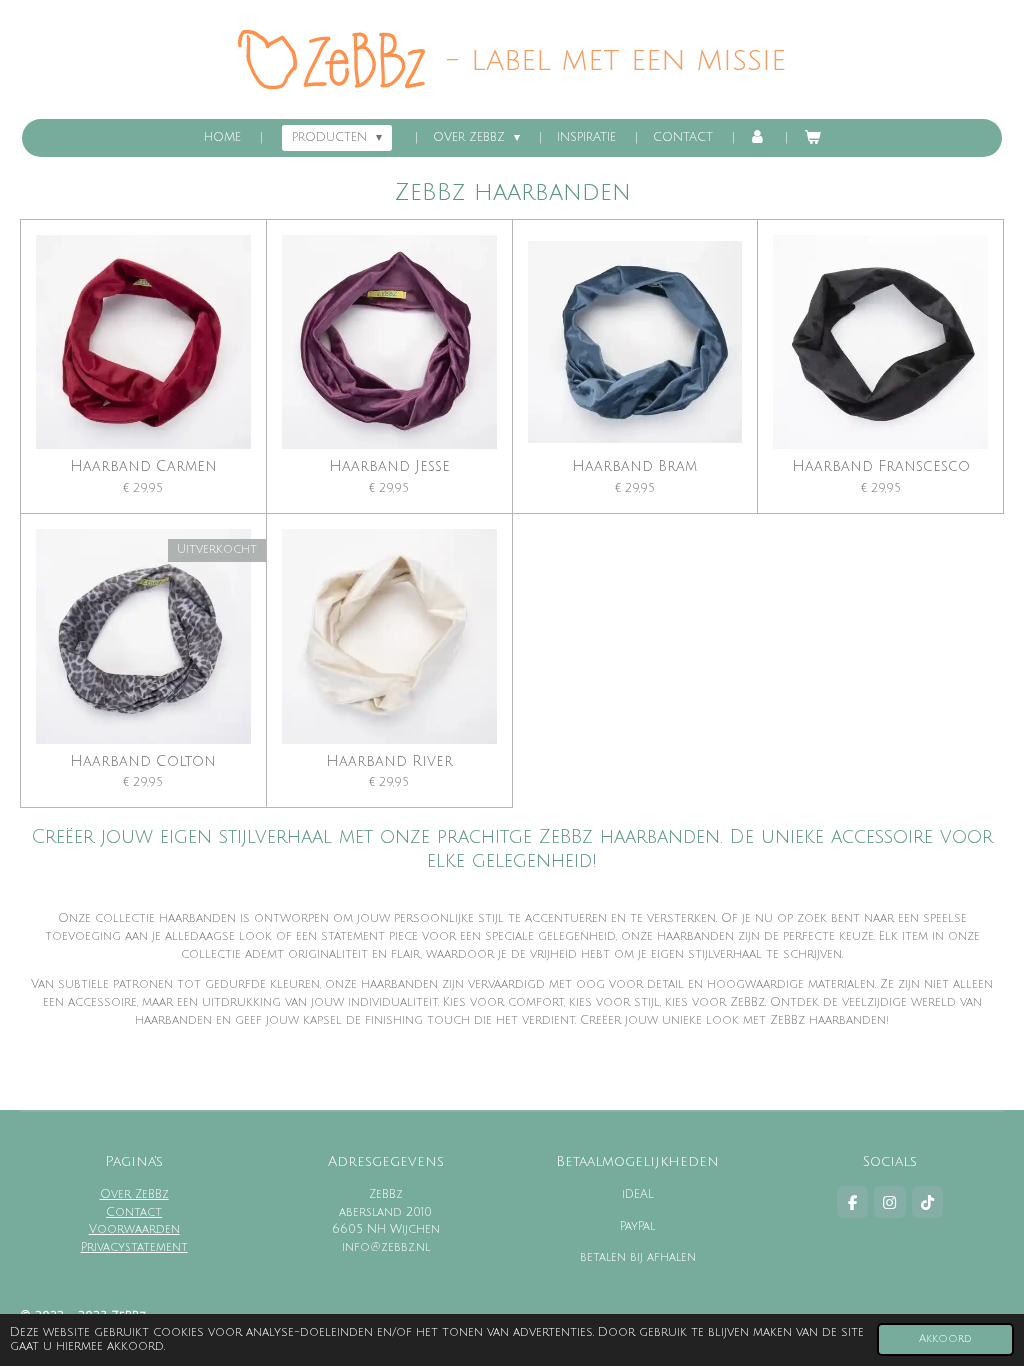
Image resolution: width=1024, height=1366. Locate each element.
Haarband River (389, 761)
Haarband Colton (143, 761)
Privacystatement (134, 1247)
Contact (134, 1212)
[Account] (758, 138)
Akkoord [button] (945, 1338)
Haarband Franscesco (881, 466)
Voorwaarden (134, 1229)
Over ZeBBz (134, 1194)
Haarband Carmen (143, 466)
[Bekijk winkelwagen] (811, 138)
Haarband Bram (634, 466)
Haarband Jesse (389, 466)
